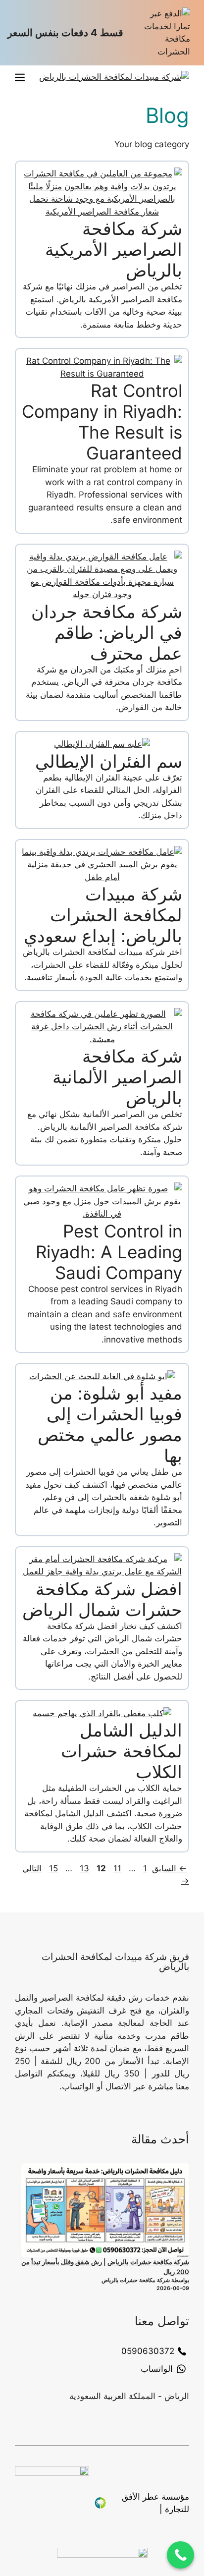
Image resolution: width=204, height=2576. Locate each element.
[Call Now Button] (180, 2555)
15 (52, 1868)
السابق (169, 1868)
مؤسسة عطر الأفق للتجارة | (155, 2503)
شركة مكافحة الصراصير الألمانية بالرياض (117, 1077)
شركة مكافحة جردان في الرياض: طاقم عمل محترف (107, 632)
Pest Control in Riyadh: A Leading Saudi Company (109, 1252)
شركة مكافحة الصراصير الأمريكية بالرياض (114, 249)
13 (83, 1868)
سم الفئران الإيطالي (109, 761)
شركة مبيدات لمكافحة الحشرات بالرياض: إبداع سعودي (103, 915)
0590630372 (148, 2351)
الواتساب (157, 2369)
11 (116, 1868)
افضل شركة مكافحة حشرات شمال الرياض (102, 1599)
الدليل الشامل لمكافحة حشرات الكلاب (122, 1751)
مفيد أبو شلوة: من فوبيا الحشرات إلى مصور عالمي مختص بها (110, 1424)
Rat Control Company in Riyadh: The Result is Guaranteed (102, 422)
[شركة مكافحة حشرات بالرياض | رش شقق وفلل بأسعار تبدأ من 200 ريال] (105, 2211)
